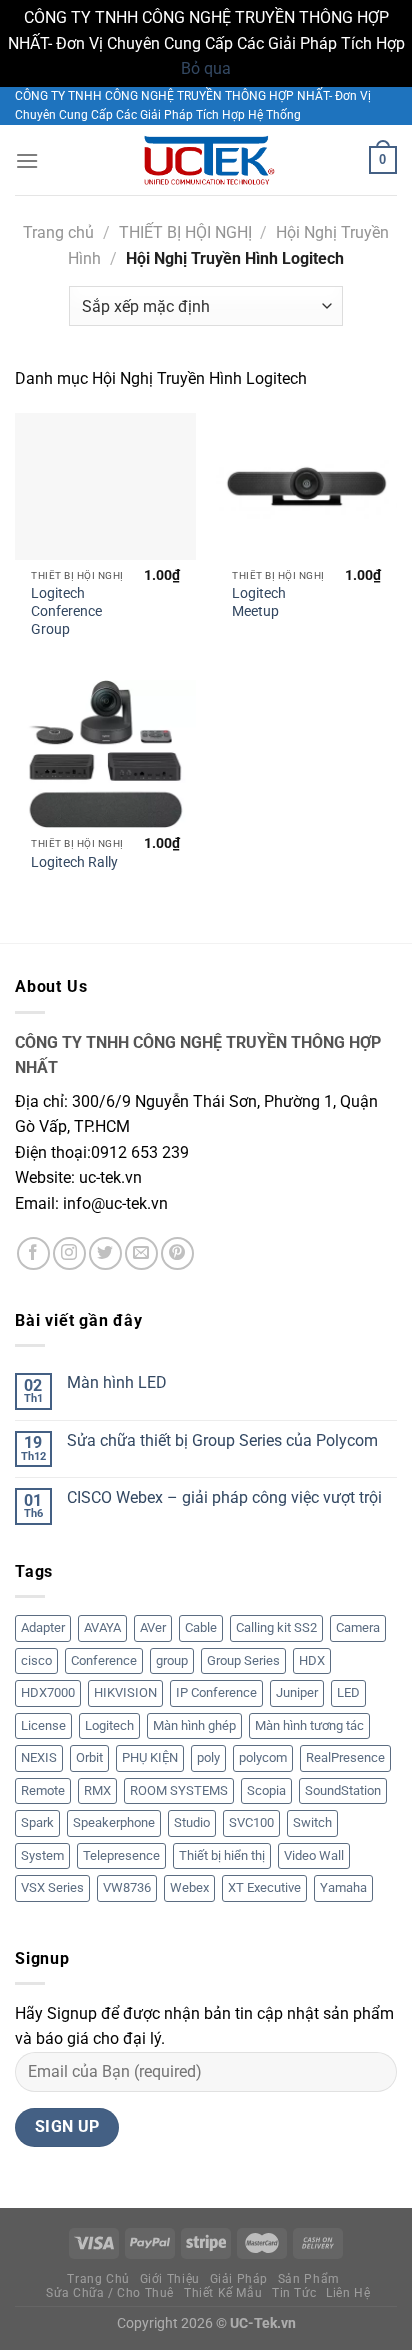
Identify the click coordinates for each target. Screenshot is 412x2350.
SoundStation (343, 1790)
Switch (312, 1822)
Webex (189, 1887)
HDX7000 (48, 1692)
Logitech (109, 1725)
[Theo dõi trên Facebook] (33, 1253)
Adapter (43, 1627)
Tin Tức (294, 2293)
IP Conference (216, 1692)
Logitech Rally (74, 862)
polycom (263, 1757)
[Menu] (27, 160)
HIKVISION (125, 1692)
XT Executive (264, 1887)
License (43, 1725)
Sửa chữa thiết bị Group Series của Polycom (222, 1440)
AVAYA (102, 1627)
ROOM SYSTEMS (179, 1790)
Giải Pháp (239, 2279)
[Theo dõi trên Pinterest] (177, 1253)
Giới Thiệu (170, 2279)
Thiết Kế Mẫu (223, 2293)
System (42, 1855)
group (172, 1660)
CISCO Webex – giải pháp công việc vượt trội (224, 1497)
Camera (358, 1627)
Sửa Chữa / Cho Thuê (110, 2293)
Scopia (266, 1790)
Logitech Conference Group (66, 610)
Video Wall (314, 1855)
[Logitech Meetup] (306, 486)
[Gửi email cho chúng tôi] (141, 1253)
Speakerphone (114, 1822)
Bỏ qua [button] (206, 68)
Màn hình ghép (194, 1725)
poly (208, 1757)
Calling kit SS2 (276, 1627)
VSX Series (52, 1887)
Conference (104, 1660)
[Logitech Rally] (105, 753)
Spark (37, 1822)
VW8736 (127, 1887)
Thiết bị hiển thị (222, 1855)
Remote (43, 1790)
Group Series (243, 1660)
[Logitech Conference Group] (105, 486)
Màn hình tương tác (309, 1725)
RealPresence (345, 1757)
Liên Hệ (348, 2293)
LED (348, 1692)
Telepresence (121, 1855)
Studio (192, 1822)
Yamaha (343, 1887)
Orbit (89, 1757)
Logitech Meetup (259, 602)
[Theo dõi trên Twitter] (105, 1253)
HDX (312, 1660)
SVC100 (251, 1822)
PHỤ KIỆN (150, 1757)
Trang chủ (58, 232)
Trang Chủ (98, 2279)
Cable (201, 1627)
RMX (97, 1790)
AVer (153, 1627)
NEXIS (39, 1757)
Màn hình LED (117, 1382)
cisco (36, 1660)
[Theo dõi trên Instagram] (69, 1253)
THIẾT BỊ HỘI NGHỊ (185, 232)
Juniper (297, 1692)
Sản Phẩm (309, 2279)
